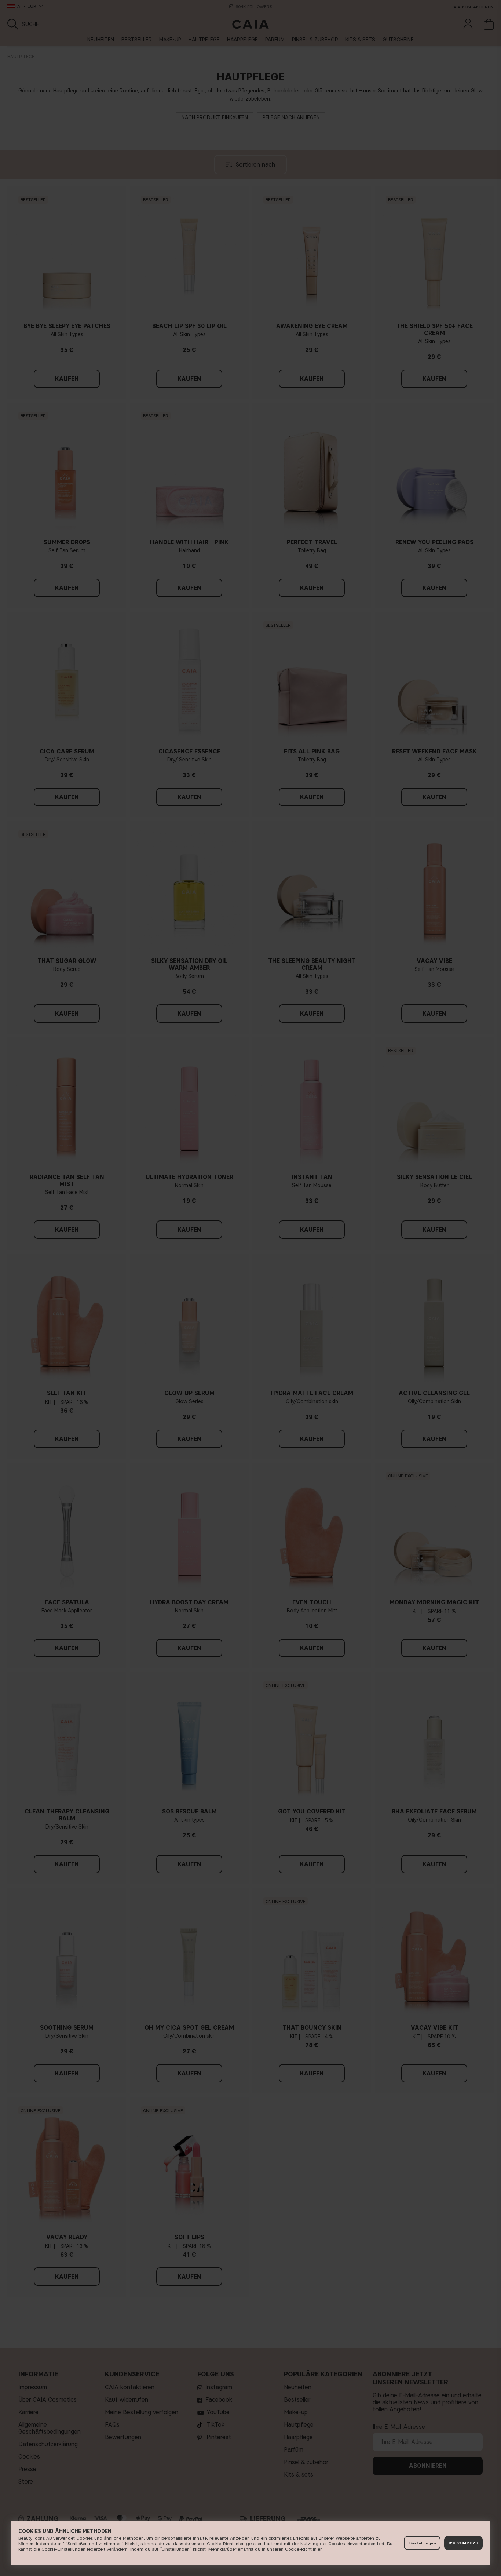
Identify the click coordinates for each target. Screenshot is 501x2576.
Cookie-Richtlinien (304, 2549)
